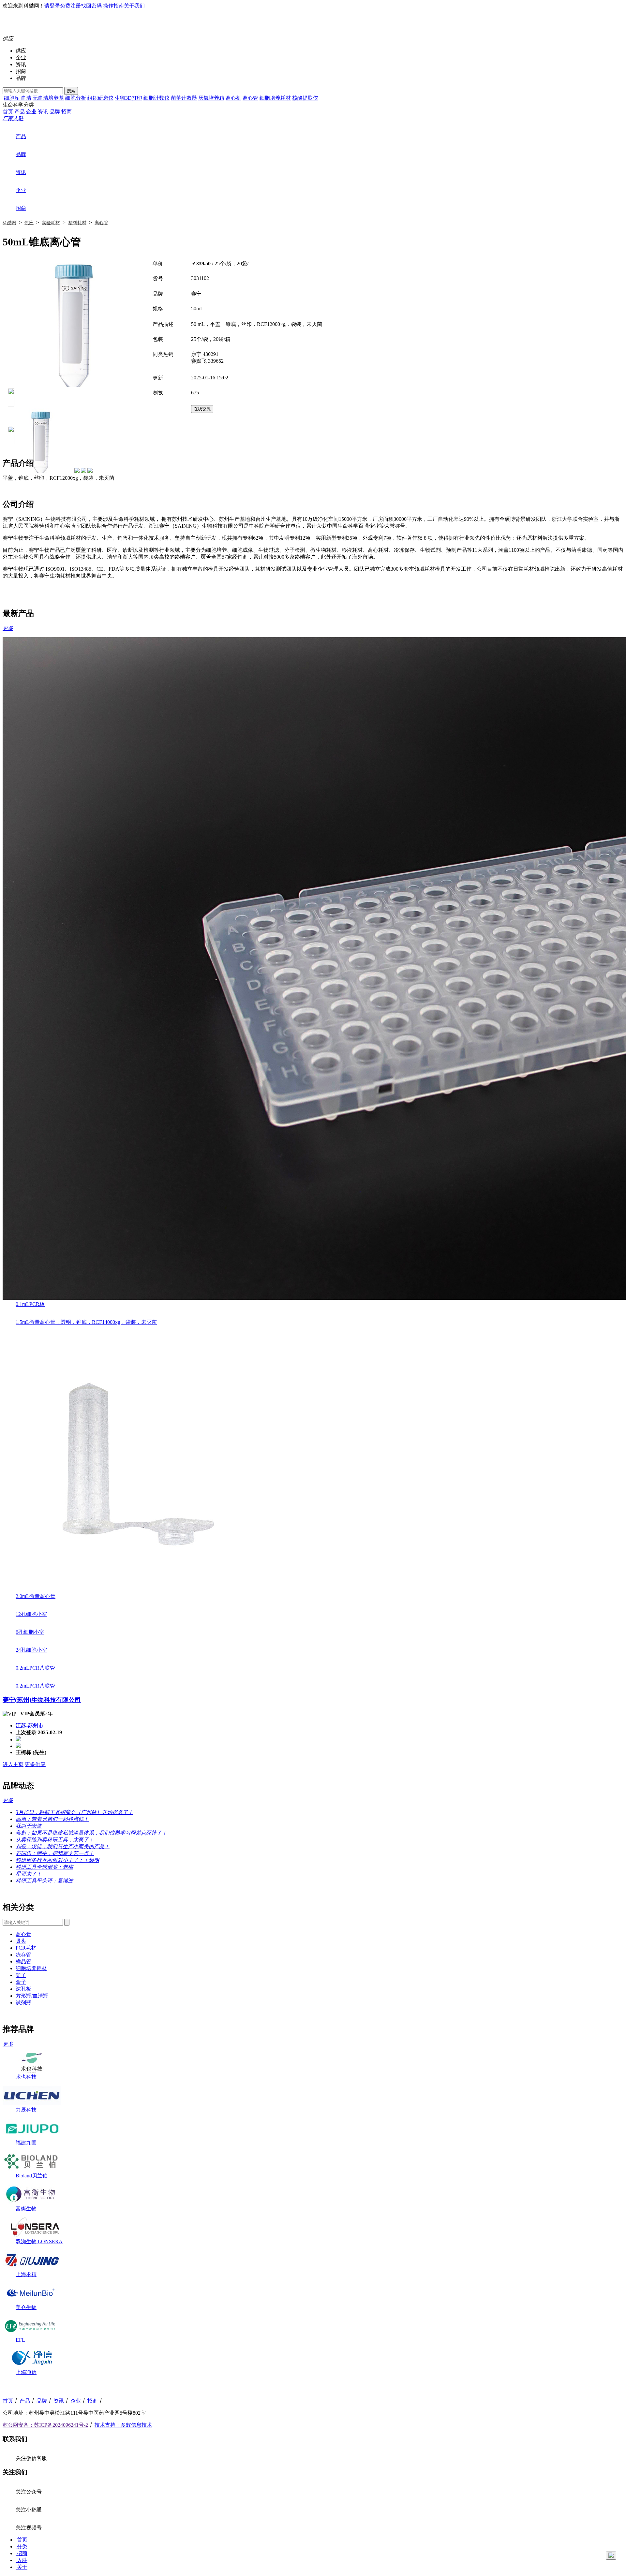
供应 (21, 51)
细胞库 (12, 98)
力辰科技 (26, 2110)
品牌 (21, 78)
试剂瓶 (23, 2003)
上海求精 (26, 2274)
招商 (21, 71)
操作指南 (113, 6)
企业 (21, 58)
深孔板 (23, 1989)
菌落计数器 (184, 98)
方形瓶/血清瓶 (32, 1996)
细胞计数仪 (156, 98)
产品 (20, 112)
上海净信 (26, 2372)
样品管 (23, 1961)
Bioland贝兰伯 (32, 2176)
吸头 (21, 1941)
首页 (8, 112)
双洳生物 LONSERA (39, 2241)
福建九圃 (26, 2143)
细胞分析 (76, 98)
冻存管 (23, 1955)
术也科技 (26, 2077)
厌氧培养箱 (211, 98)
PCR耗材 (26, 1948)
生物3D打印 (128, 98)
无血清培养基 (48, 98)
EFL (20, 2340)
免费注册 (70, 6)
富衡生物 (26, 2209)
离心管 (250, 98)
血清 (26, 98)
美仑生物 (26, 2307)
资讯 (21, 64)
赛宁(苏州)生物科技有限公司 (42, 1700)
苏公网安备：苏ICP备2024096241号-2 (45, 2425)
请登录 (52, 6)
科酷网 (9, 223)
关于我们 (134, 6)
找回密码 (91, 6)
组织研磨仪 (100, 98)
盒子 (21, 1982)
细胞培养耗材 (275, 98)
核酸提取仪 (305, 98)
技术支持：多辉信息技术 (123, 2425)
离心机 (233, 98)
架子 (21, 1975)
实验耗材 (51, 223)
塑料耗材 (77, 223)
